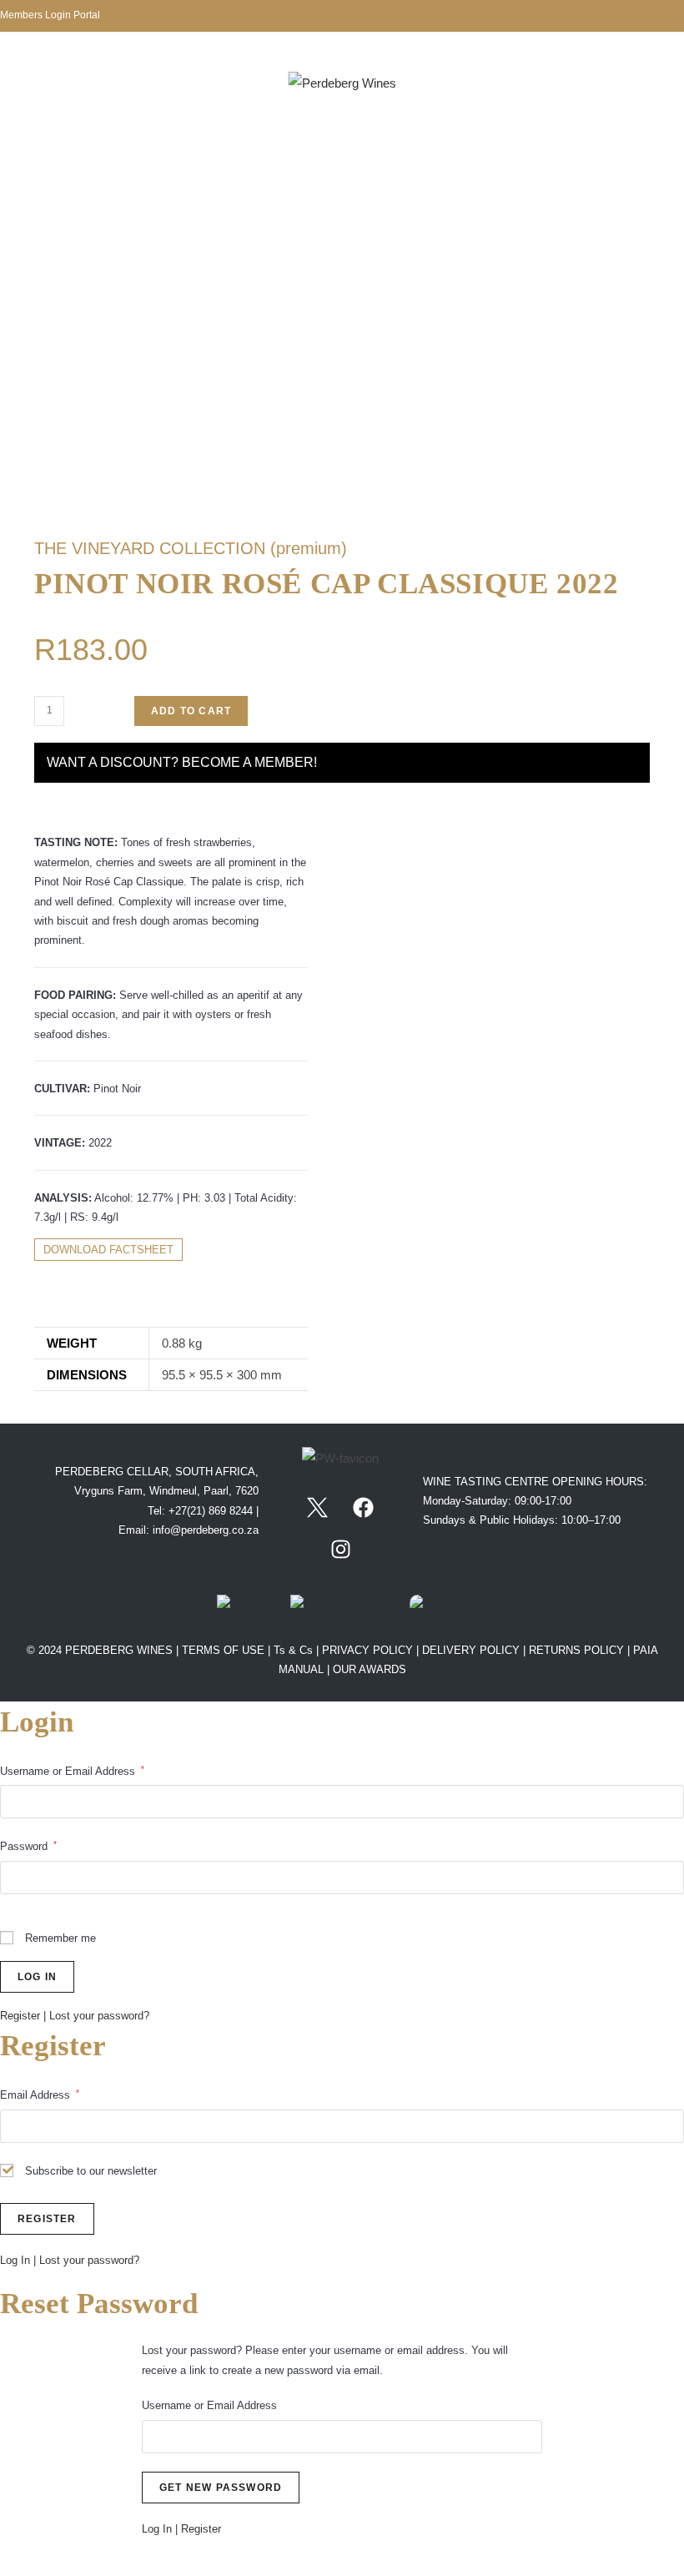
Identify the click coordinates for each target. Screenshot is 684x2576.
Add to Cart (191, 711)
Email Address (40, 2095)
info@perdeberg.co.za (206, 1530)
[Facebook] (364, 1507)
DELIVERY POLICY (471, 1650)
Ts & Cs (295, 1650)
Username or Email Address (72, 1771)
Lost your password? (99, 2016)
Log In (15, 2260)
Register (20, 2016)
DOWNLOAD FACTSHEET (108, 1250)
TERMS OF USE (225, 1650)
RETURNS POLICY (576, 1650)
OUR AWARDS (370, 1669)
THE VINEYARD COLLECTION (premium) (191, 548)
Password (28, 1846)
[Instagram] (340, 1549)
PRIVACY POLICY (367, 1650)
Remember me (59, 1938)
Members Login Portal (50, 15)
